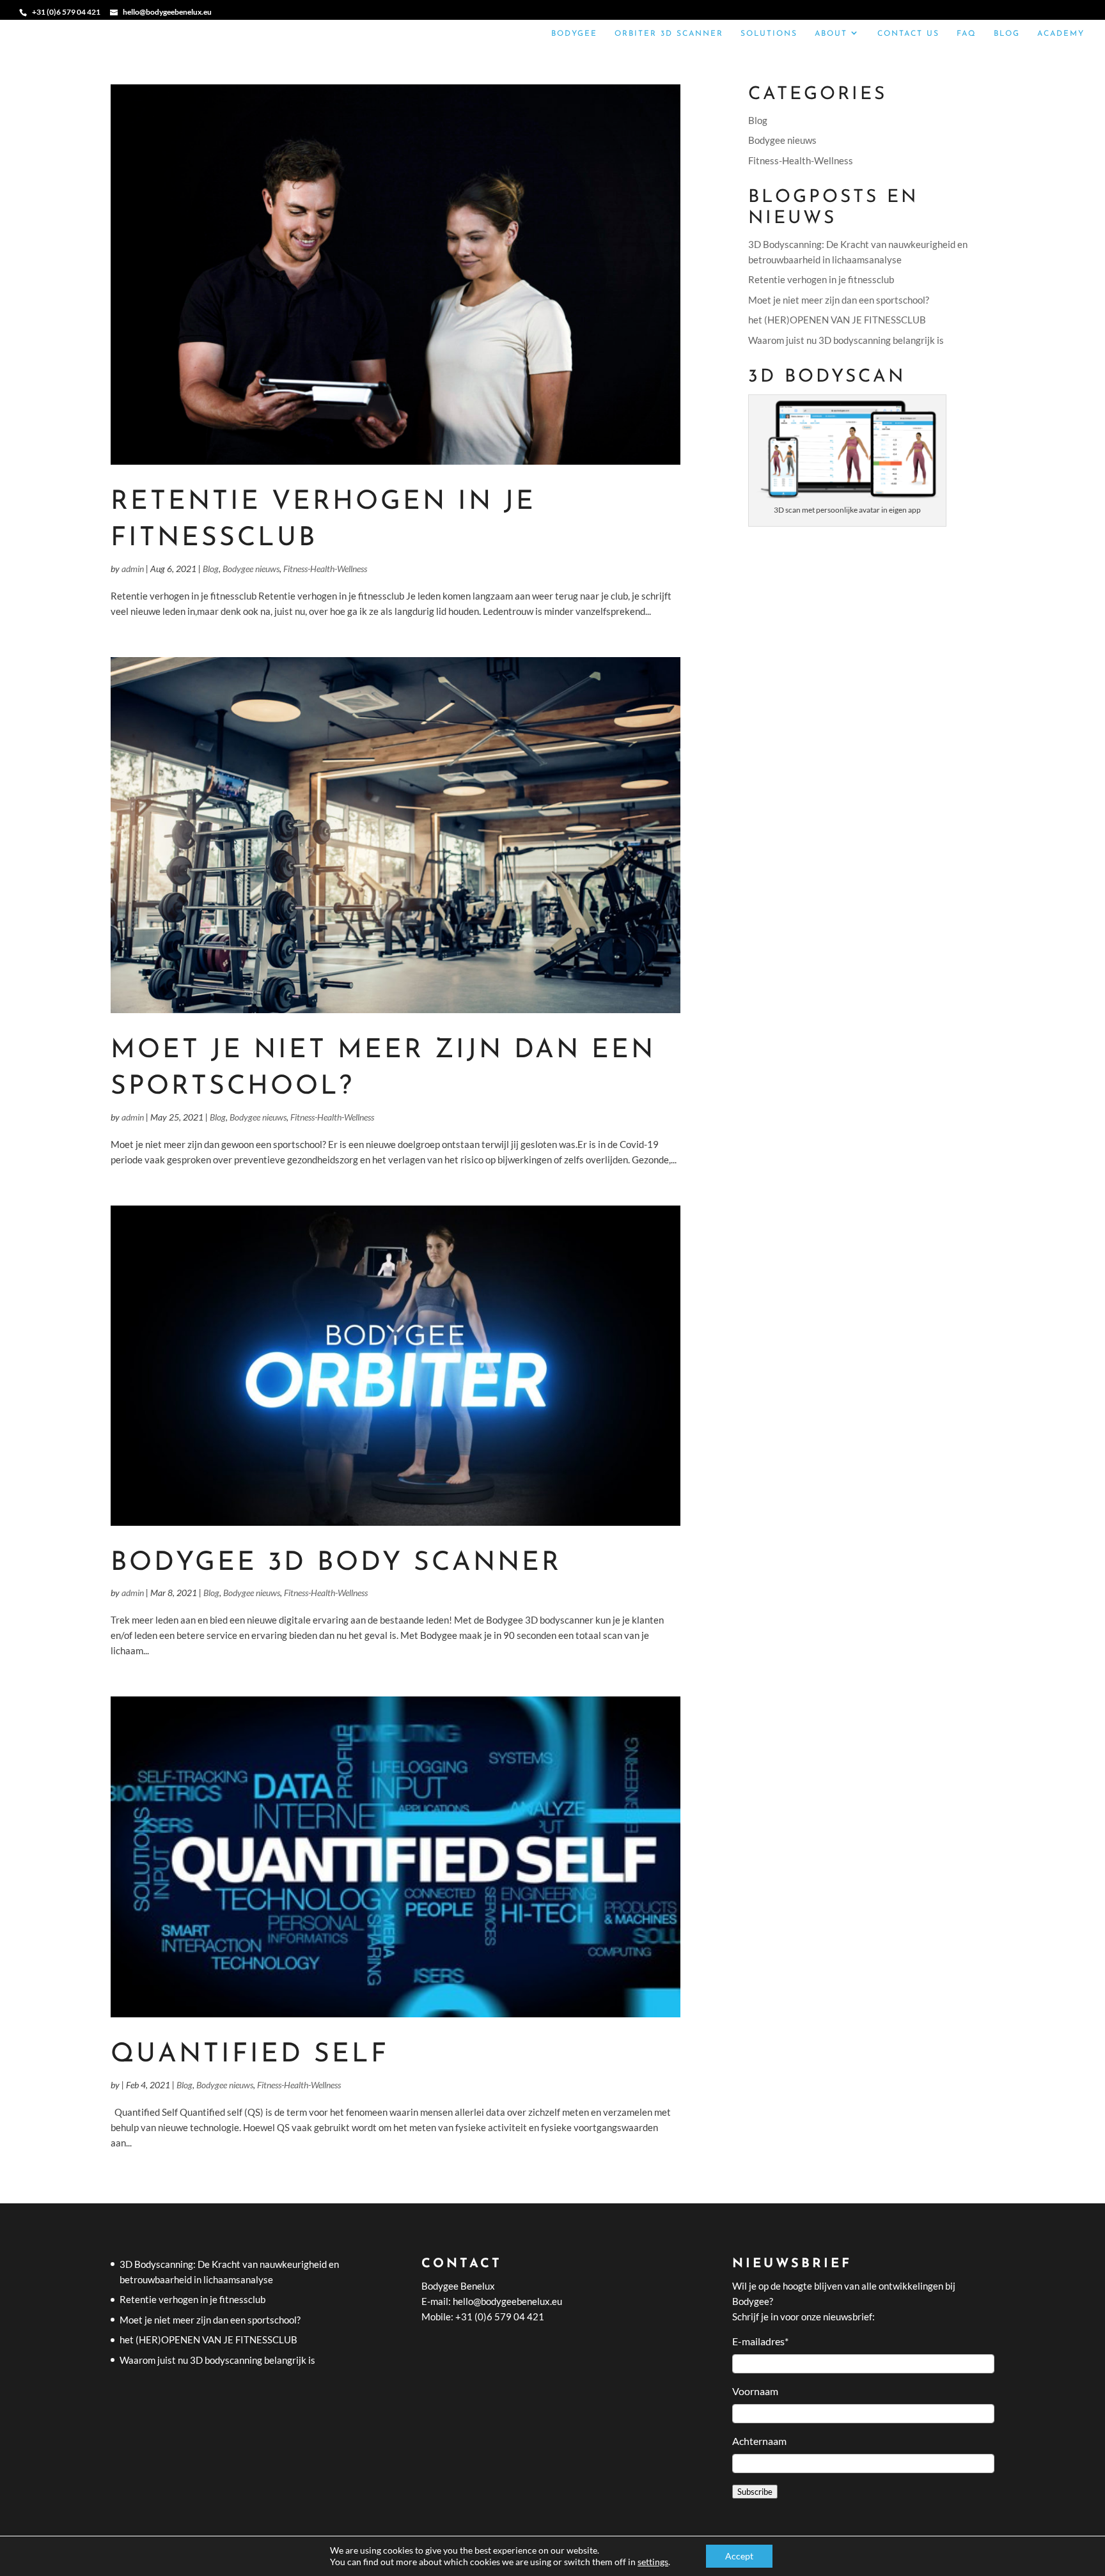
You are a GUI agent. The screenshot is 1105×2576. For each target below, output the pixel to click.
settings (653, 2562)
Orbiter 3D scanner (669, 34)
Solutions (769, 34)
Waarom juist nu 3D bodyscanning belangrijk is (846, 340)
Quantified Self (250, 2055)
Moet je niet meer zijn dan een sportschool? (839, 300)
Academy (1061, 34)
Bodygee (574, 34)
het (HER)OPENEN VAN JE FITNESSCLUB (837, 320)
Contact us (908, 34)
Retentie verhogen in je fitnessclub (821, 279)
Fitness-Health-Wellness (325, 569)
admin (133, 569)
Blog (1007, 34)
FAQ (967, 34)
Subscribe (755, 2492)
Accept (739, 2556)
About (831, 34)
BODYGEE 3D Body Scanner (336, 1563)
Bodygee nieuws (251, 569)
